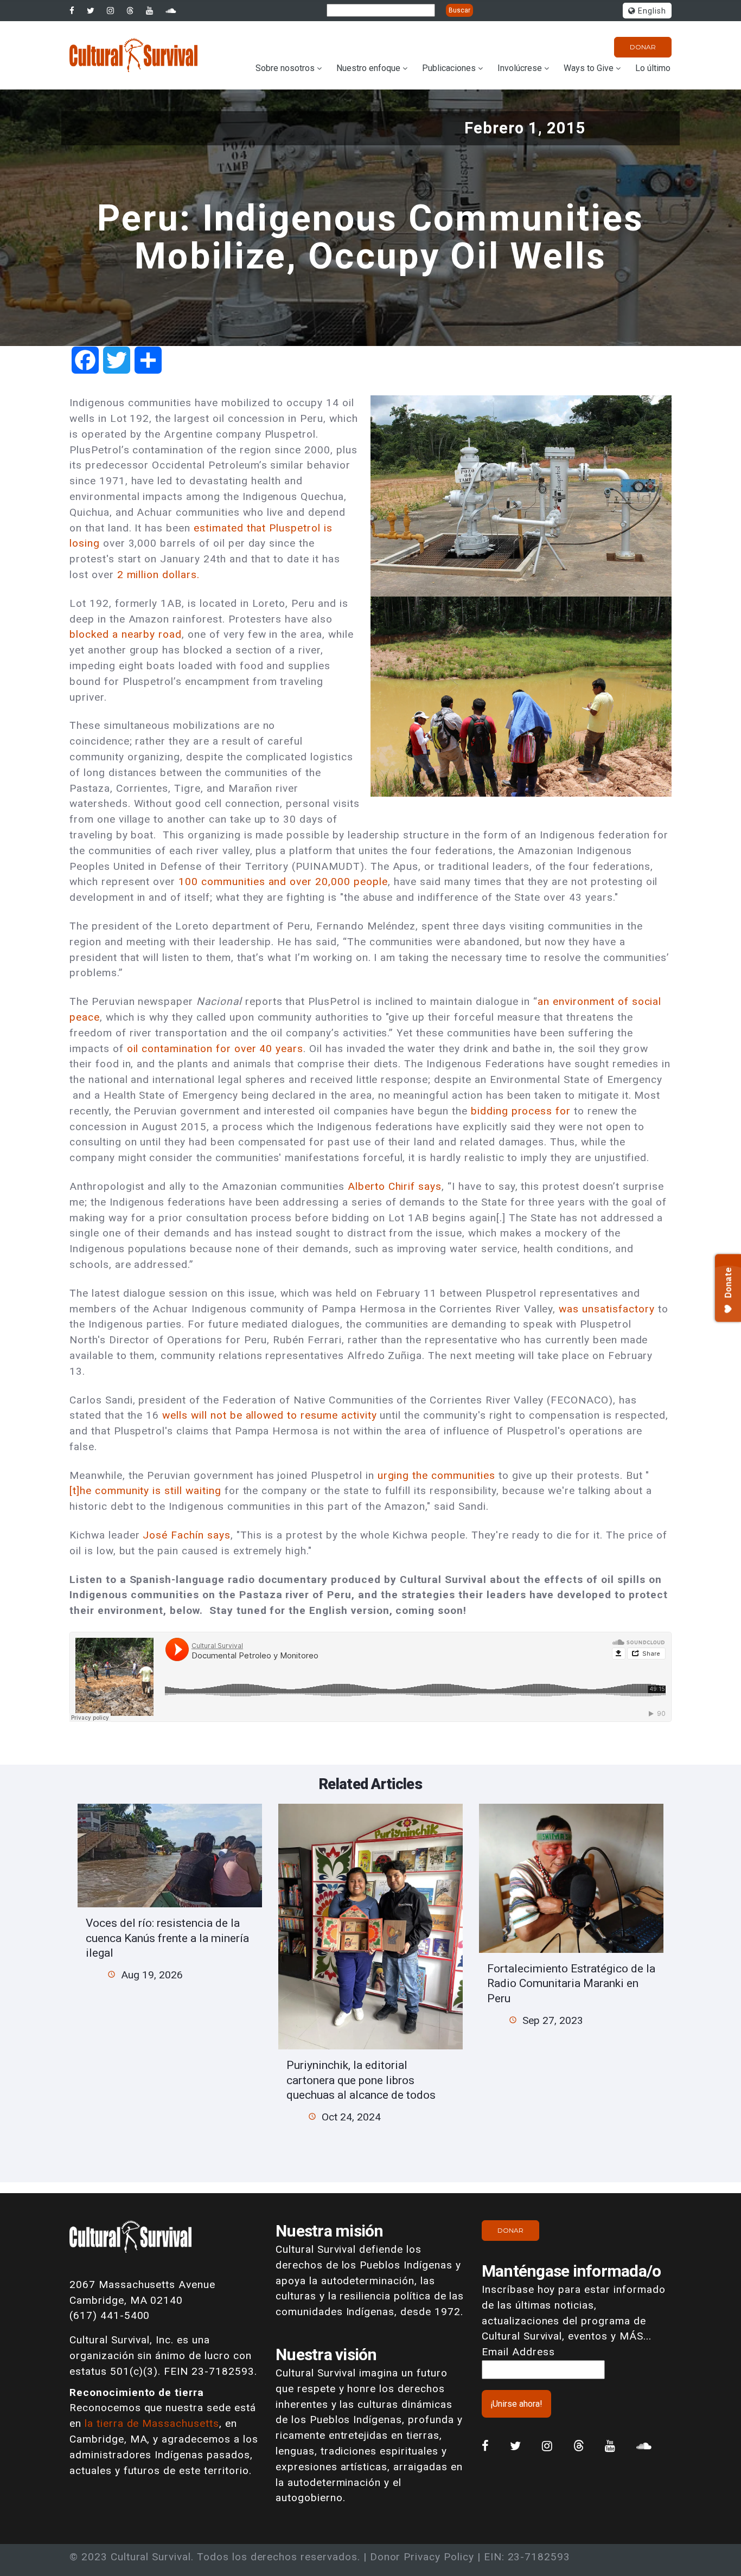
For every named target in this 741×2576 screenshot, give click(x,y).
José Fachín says (186, 1535)
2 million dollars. (158, 575)
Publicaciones (449, 68)
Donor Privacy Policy (422, 2557)
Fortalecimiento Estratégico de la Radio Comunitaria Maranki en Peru (571, 1983)
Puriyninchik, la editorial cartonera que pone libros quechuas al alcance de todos (361, 2080)
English (651, 11)
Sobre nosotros (285, 68)
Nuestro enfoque (368, 68)
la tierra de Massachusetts (152, 2423)
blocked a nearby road (126, 634)
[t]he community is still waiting (145, 1491)
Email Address (518, 2352)
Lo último (653, 68)
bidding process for (522, 1111)
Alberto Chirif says (395, 1186)
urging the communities (436, 1475)
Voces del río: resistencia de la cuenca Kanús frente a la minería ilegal (167, 1938)
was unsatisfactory (606, 1309)
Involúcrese (520, 68)
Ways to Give (589, 68)
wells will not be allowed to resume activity (269, 1415)
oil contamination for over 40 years (215, 1049)
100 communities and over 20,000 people (283, 882)
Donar (643, 47)
